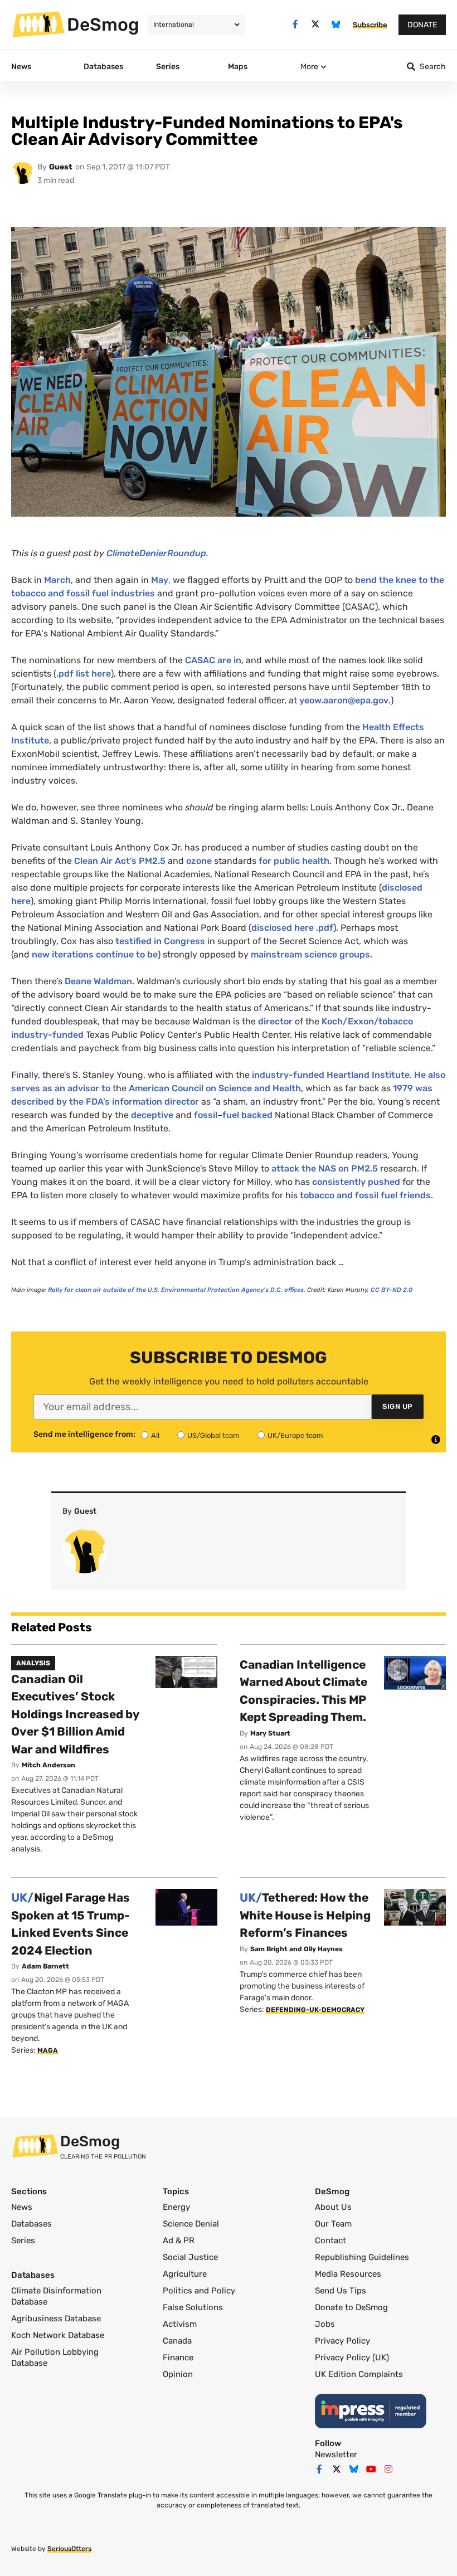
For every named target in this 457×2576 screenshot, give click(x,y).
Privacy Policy (342, 2341)
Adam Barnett (45, 1966)
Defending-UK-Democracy (315, 2010)
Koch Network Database (58, 2335)
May (160, 580)
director (275, 1021)
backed (257, 1115)
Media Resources (348, 2274)
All (155, 1435)
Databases (31, 2224)
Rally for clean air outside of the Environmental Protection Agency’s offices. (177, 1290)
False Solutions (193, 2307)
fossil (206, 1115)
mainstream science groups (310, 954)
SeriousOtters (69, 2549)
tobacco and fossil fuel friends (365, 1195)
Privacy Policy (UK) (352, 2358)
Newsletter (336, 2455)
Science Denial (191, 2224)
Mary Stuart (270, 1733)
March (57, 580)
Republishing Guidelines (362, 2257)
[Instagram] (388, 2469)
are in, (214, 660)
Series (23, 2240)
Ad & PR (179, 2240)
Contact (330, 2240)
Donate (422, 25)
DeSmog (103, 25)
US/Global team (213, 1435)
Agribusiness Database (56, 2319)
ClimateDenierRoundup (156, 553)
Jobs (325, 2324)
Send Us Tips (341, 2291)
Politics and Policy (199, 2291)
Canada (177, 2341)
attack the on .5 (325, 1168)
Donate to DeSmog (351, 2307)
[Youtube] (371, 2469)
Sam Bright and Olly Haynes (296, 1949)
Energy (176, 2207)
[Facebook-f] (295, 24)
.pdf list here (84, 674)
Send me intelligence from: (84, 1435)
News (22, 2207)
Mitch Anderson (48, 1765)
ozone (199, 861)
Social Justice (190, 2257)
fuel (231, 1115)
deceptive (152, 1115)
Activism (180, 2324)
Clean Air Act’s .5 (120, 861)
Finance (178, 2358)
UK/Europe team (295, 1435)
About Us (333, 2207)
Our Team (333, 2224)
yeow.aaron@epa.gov (344, 700)
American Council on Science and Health (215, 1088)
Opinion (178, 2374)
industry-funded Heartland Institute (331, 1075)
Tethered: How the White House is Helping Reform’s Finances (305, 1915)
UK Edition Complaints (359, 2374)
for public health (294, 861)
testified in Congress (160, 941)
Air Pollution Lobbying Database (55, 2358)
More (309, 67)
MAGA (48, 2050)
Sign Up (398, 1406)
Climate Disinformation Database (56, 2296)
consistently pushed (356, 1182)
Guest (61, 167)
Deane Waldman (98, 981)
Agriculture (185, 2274)
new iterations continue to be (95, 954)
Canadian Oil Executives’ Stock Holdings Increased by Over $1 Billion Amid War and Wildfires (75, 1714)
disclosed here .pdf (292, 928)
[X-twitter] (316, 24)
